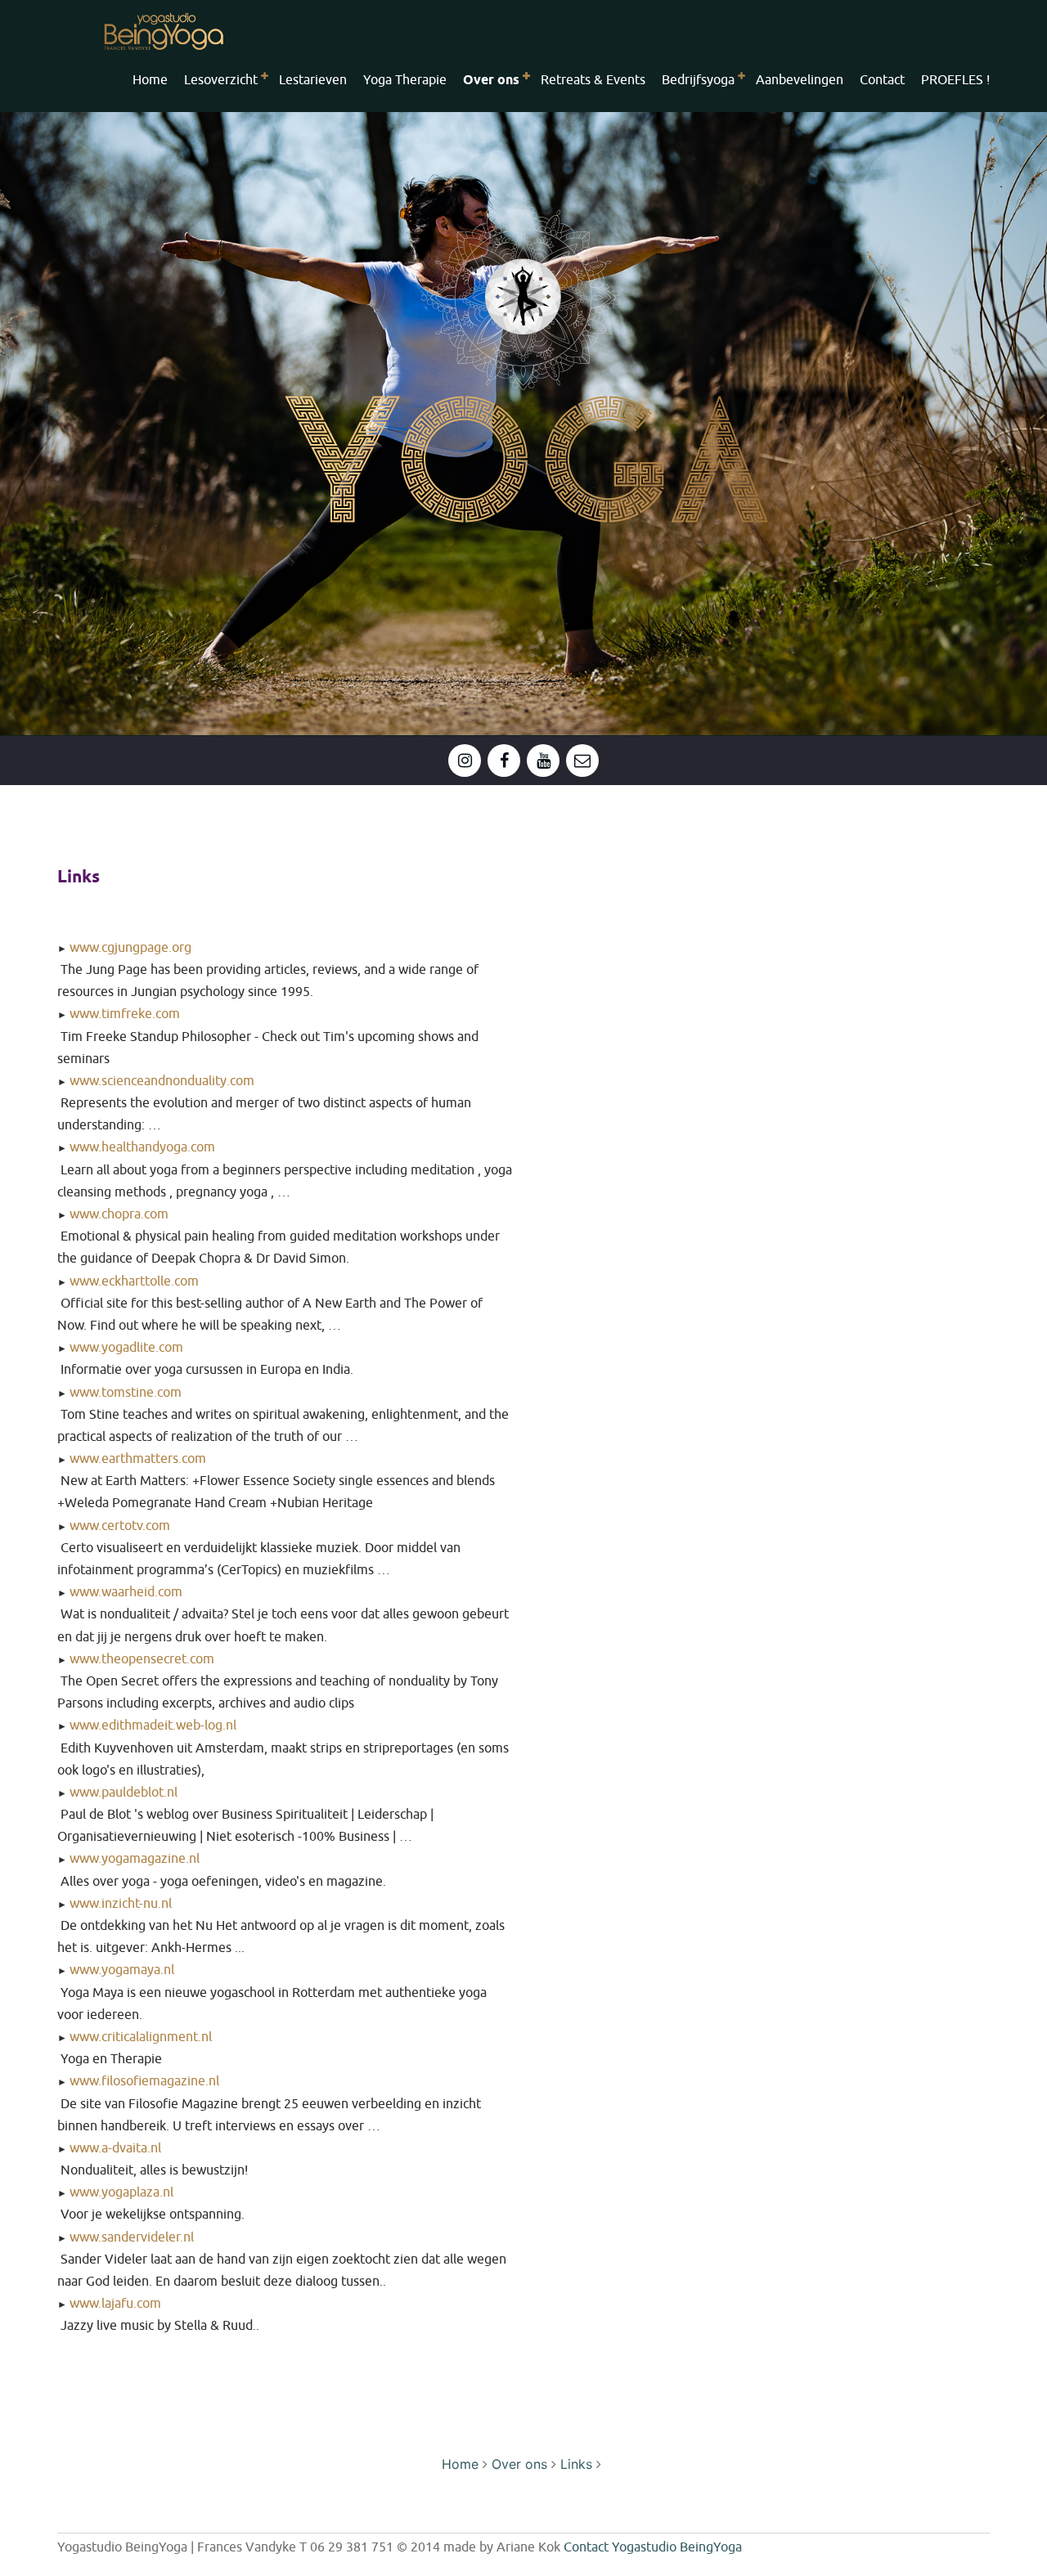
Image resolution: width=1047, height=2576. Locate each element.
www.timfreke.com (125, 1014)
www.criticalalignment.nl (141, 2037)
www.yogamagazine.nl (135, 1859)
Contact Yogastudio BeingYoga (653, 2547)
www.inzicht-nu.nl (121, 1904)
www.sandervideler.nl (132, 2237)
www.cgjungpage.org (130, 948)
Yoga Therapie (405, 80)
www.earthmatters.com (138, 1459)
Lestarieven (313, 80)
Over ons (519, 2464)
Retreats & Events (593, 80)
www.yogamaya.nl (122, 1970)
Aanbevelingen (800, 80)
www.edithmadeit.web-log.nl (153, 1726)
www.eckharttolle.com (134, 1281)
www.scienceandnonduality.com (162, 1081)
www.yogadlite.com (126, 1348)
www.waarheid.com (126, 1592)
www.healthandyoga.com (142, 1147)
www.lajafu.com (115, 2304)
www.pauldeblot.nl (124, 1793)
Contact (882, 80)
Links (576, 2464)
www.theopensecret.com (142, 1659)
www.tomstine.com (126, 1393)
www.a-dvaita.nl (115, 2148)
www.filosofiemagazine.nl (144, 2081)
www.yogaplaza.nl (121, 2192)
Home (150, 80)
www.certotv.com (120, 1526)
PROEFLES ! (955, 80)
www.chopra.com (119, 1214)
